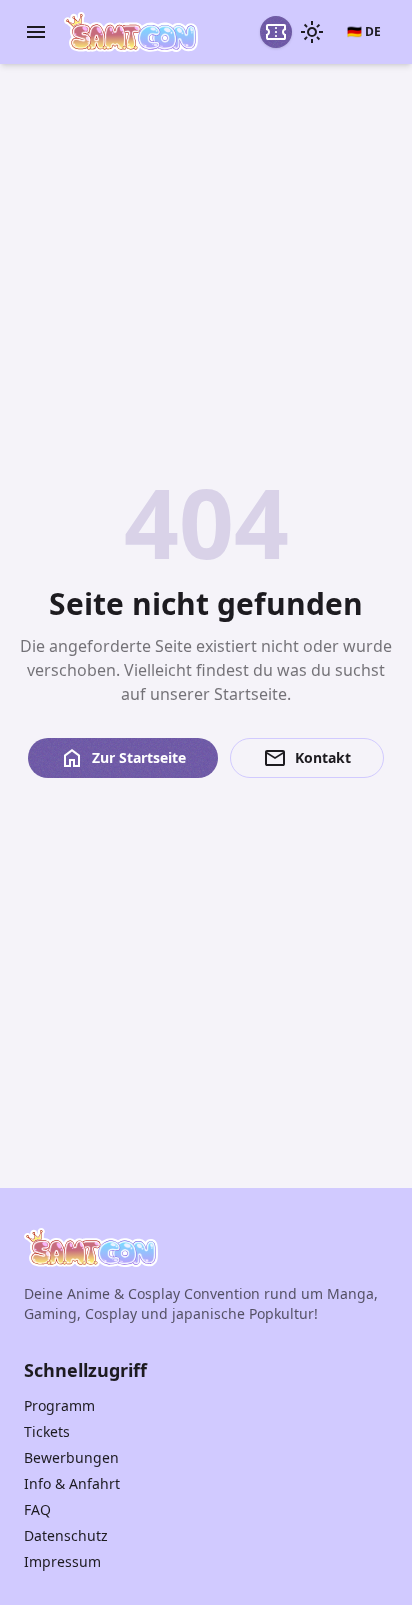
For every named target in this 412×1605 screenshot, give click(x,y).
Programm (59, 1405)
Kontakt (307, 758)
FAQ (37, 1509)
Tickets (47, 1431)
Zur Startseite (123, 758)
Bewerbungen (71, 1457)
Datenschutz (66, 1535)
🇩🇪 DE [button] (364, 31)
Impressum (62, 1561)
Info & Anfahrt (72, 1483)
